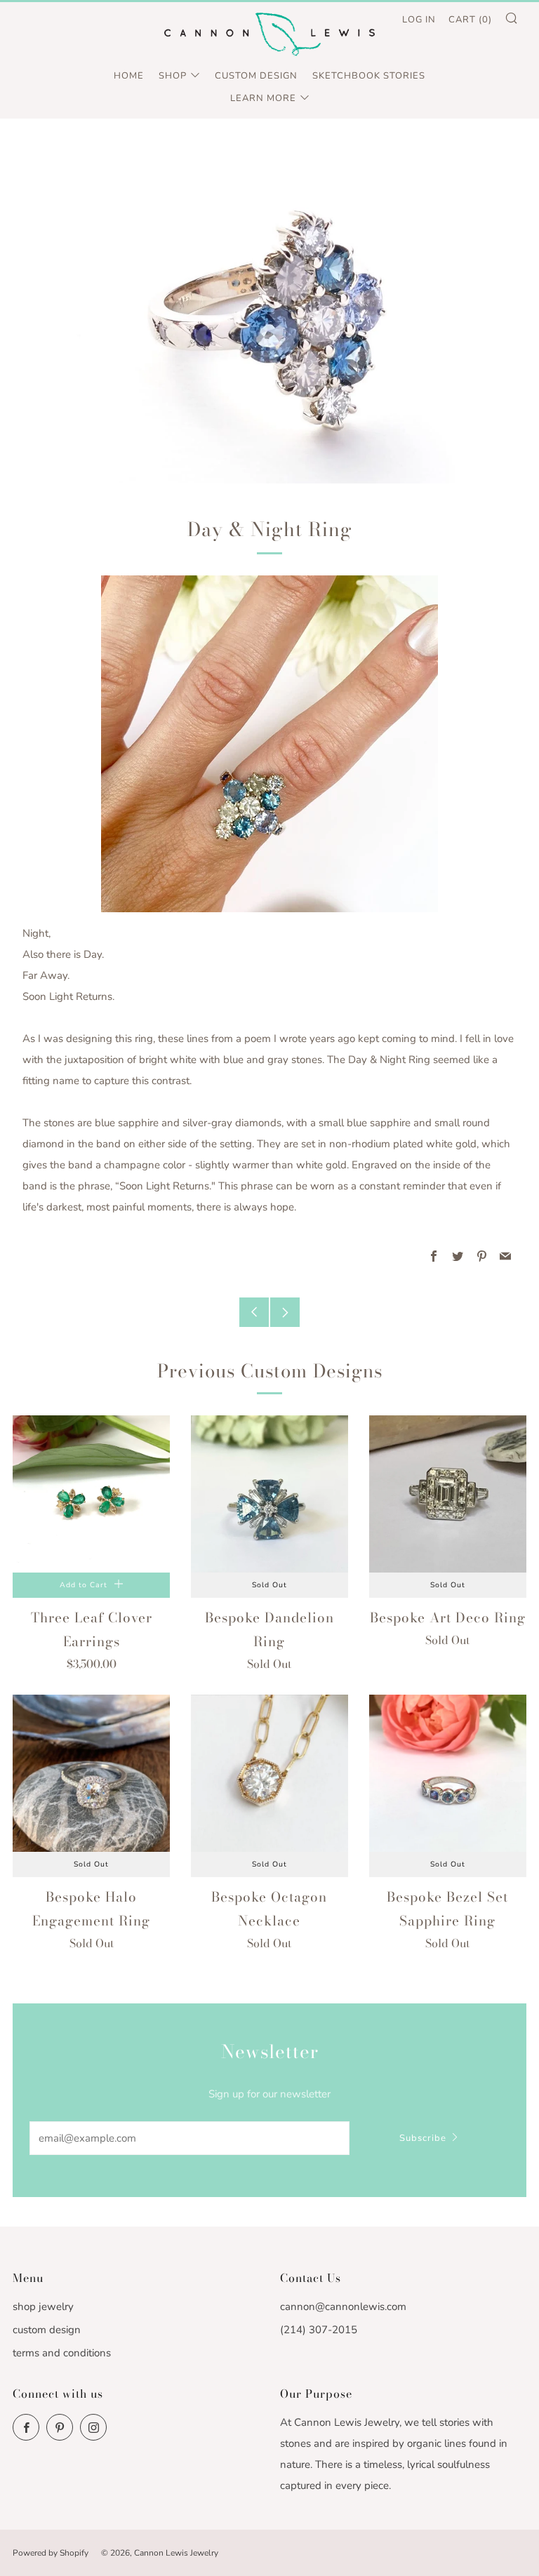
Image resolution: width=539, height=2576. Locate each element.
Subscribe (423, 2138)
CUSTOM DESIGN (256, 76)
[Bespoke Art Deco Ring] (448, 1494)
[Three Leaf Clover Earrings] (91, 1494)
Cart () (470, 20)
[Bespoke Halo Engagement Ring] (91, 1773)
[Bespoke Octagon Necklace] (269, 1773)
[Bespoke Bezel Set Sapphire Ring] (448, 1773)
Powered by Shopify (51, 2553)
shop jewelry (43, 2307)
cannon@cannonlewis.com (343, 2307)
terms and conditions (62, 2353)
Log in (419, 20)
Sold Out (269, 1585)
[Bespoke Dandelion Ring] (269, 1494)
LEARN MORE (263, 98)
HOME (129, 76)
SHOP (173, 76)
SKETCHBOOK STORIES (369, 76)
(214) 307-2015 (319, 2330)
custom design (47, 2330)
